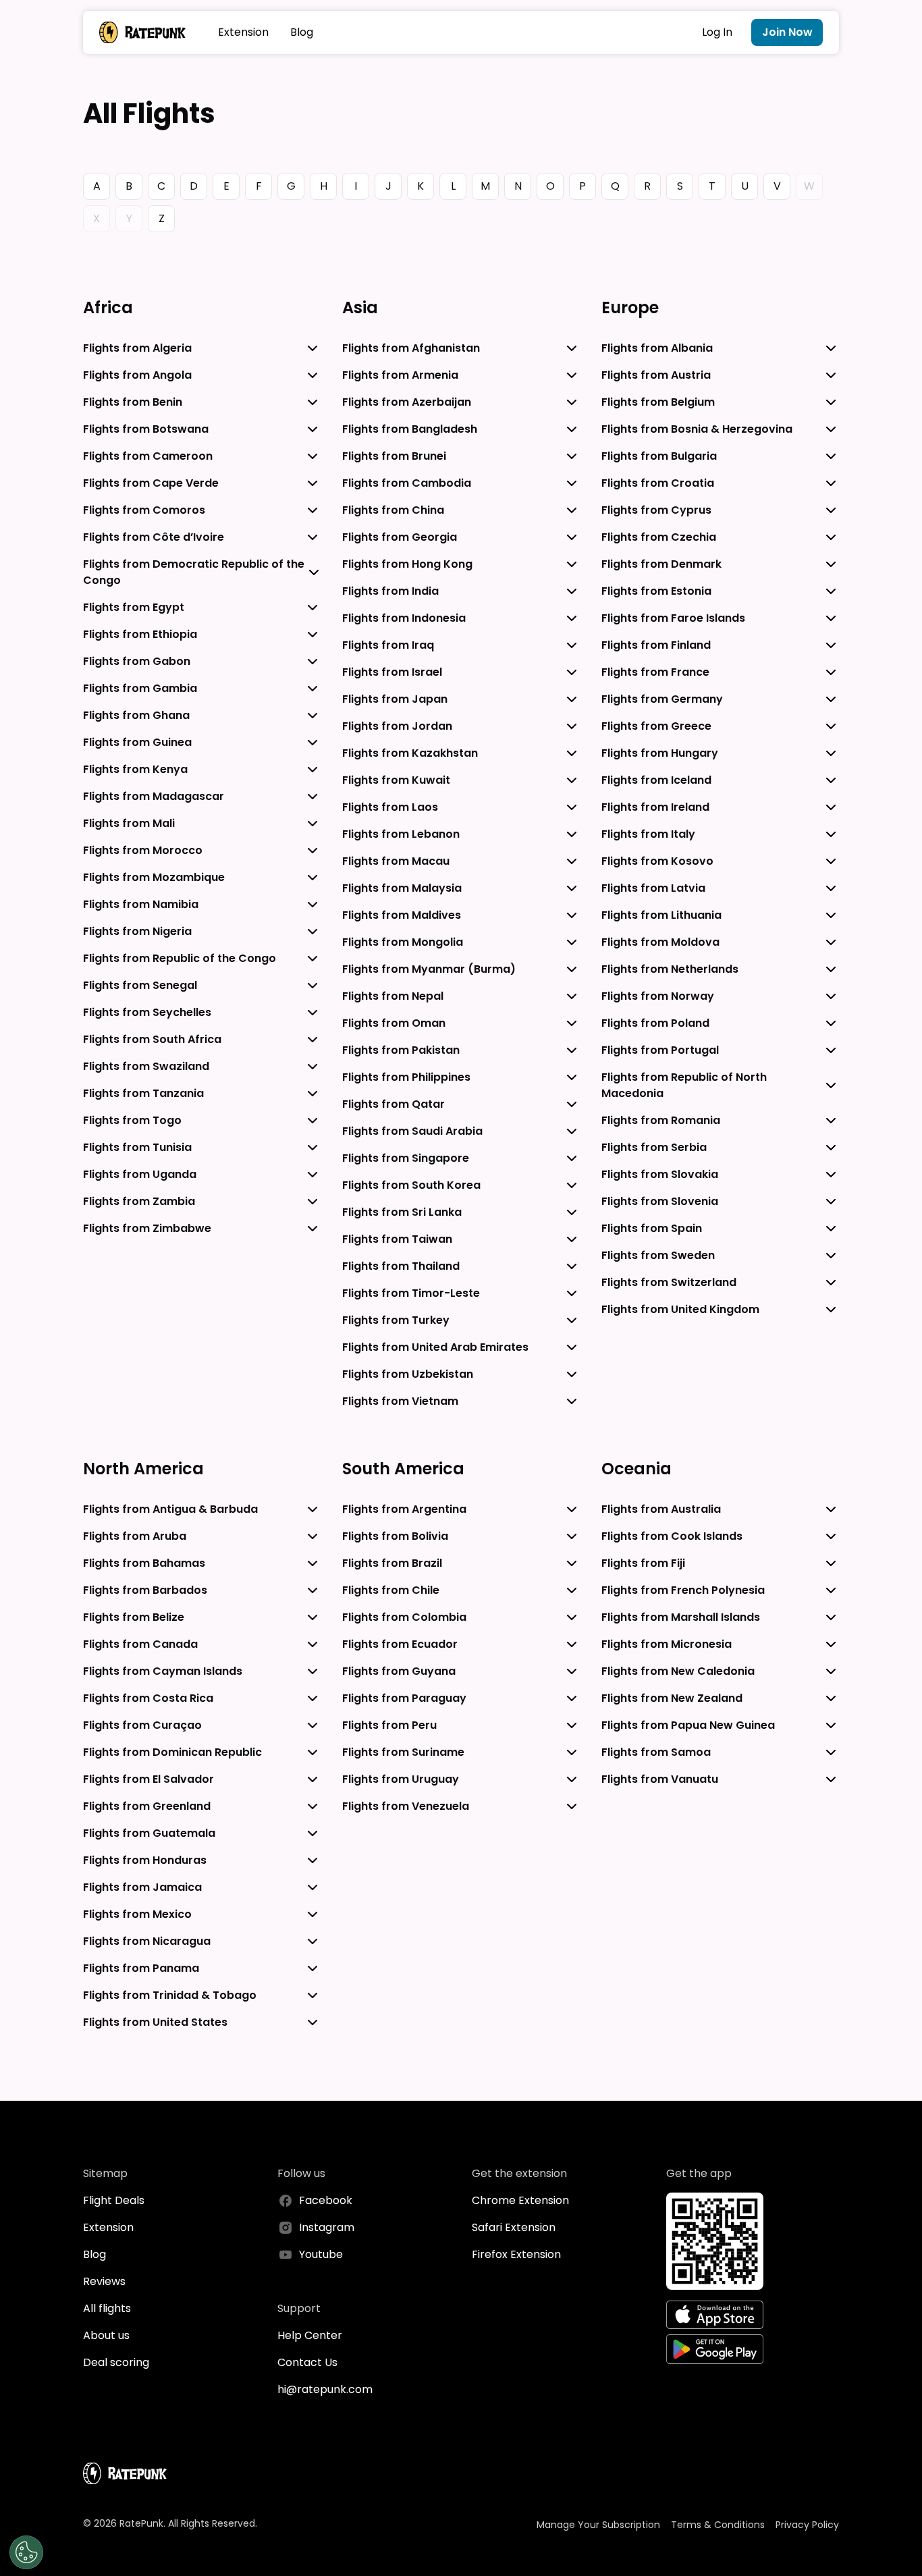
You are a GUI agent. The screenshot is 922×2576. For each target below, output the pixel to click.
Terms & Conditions (718, 2525)
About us (106, 2335)
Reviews (104, 2281)
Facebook (326, 2200)
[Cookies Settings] (26, 2552)
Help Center (310, 2335)
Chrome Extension (520, 2200)
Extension (243, 32)
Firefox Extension (516, 2254)
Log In (717, 32)
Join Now (787, 32)
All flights (107, 2308)
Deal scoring (116, 2362)
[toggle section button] (313, 348)
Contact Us (307, 2362)
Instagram (327, 2227)
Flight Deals (114, 2200)
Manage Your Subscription (598, 2525)
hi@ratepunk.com (325, 2389)
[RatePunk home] (142, 32)
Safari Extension (514, 2227)
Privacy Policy (807, 2525)
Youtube (321, 2254)
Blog (302, 32)
